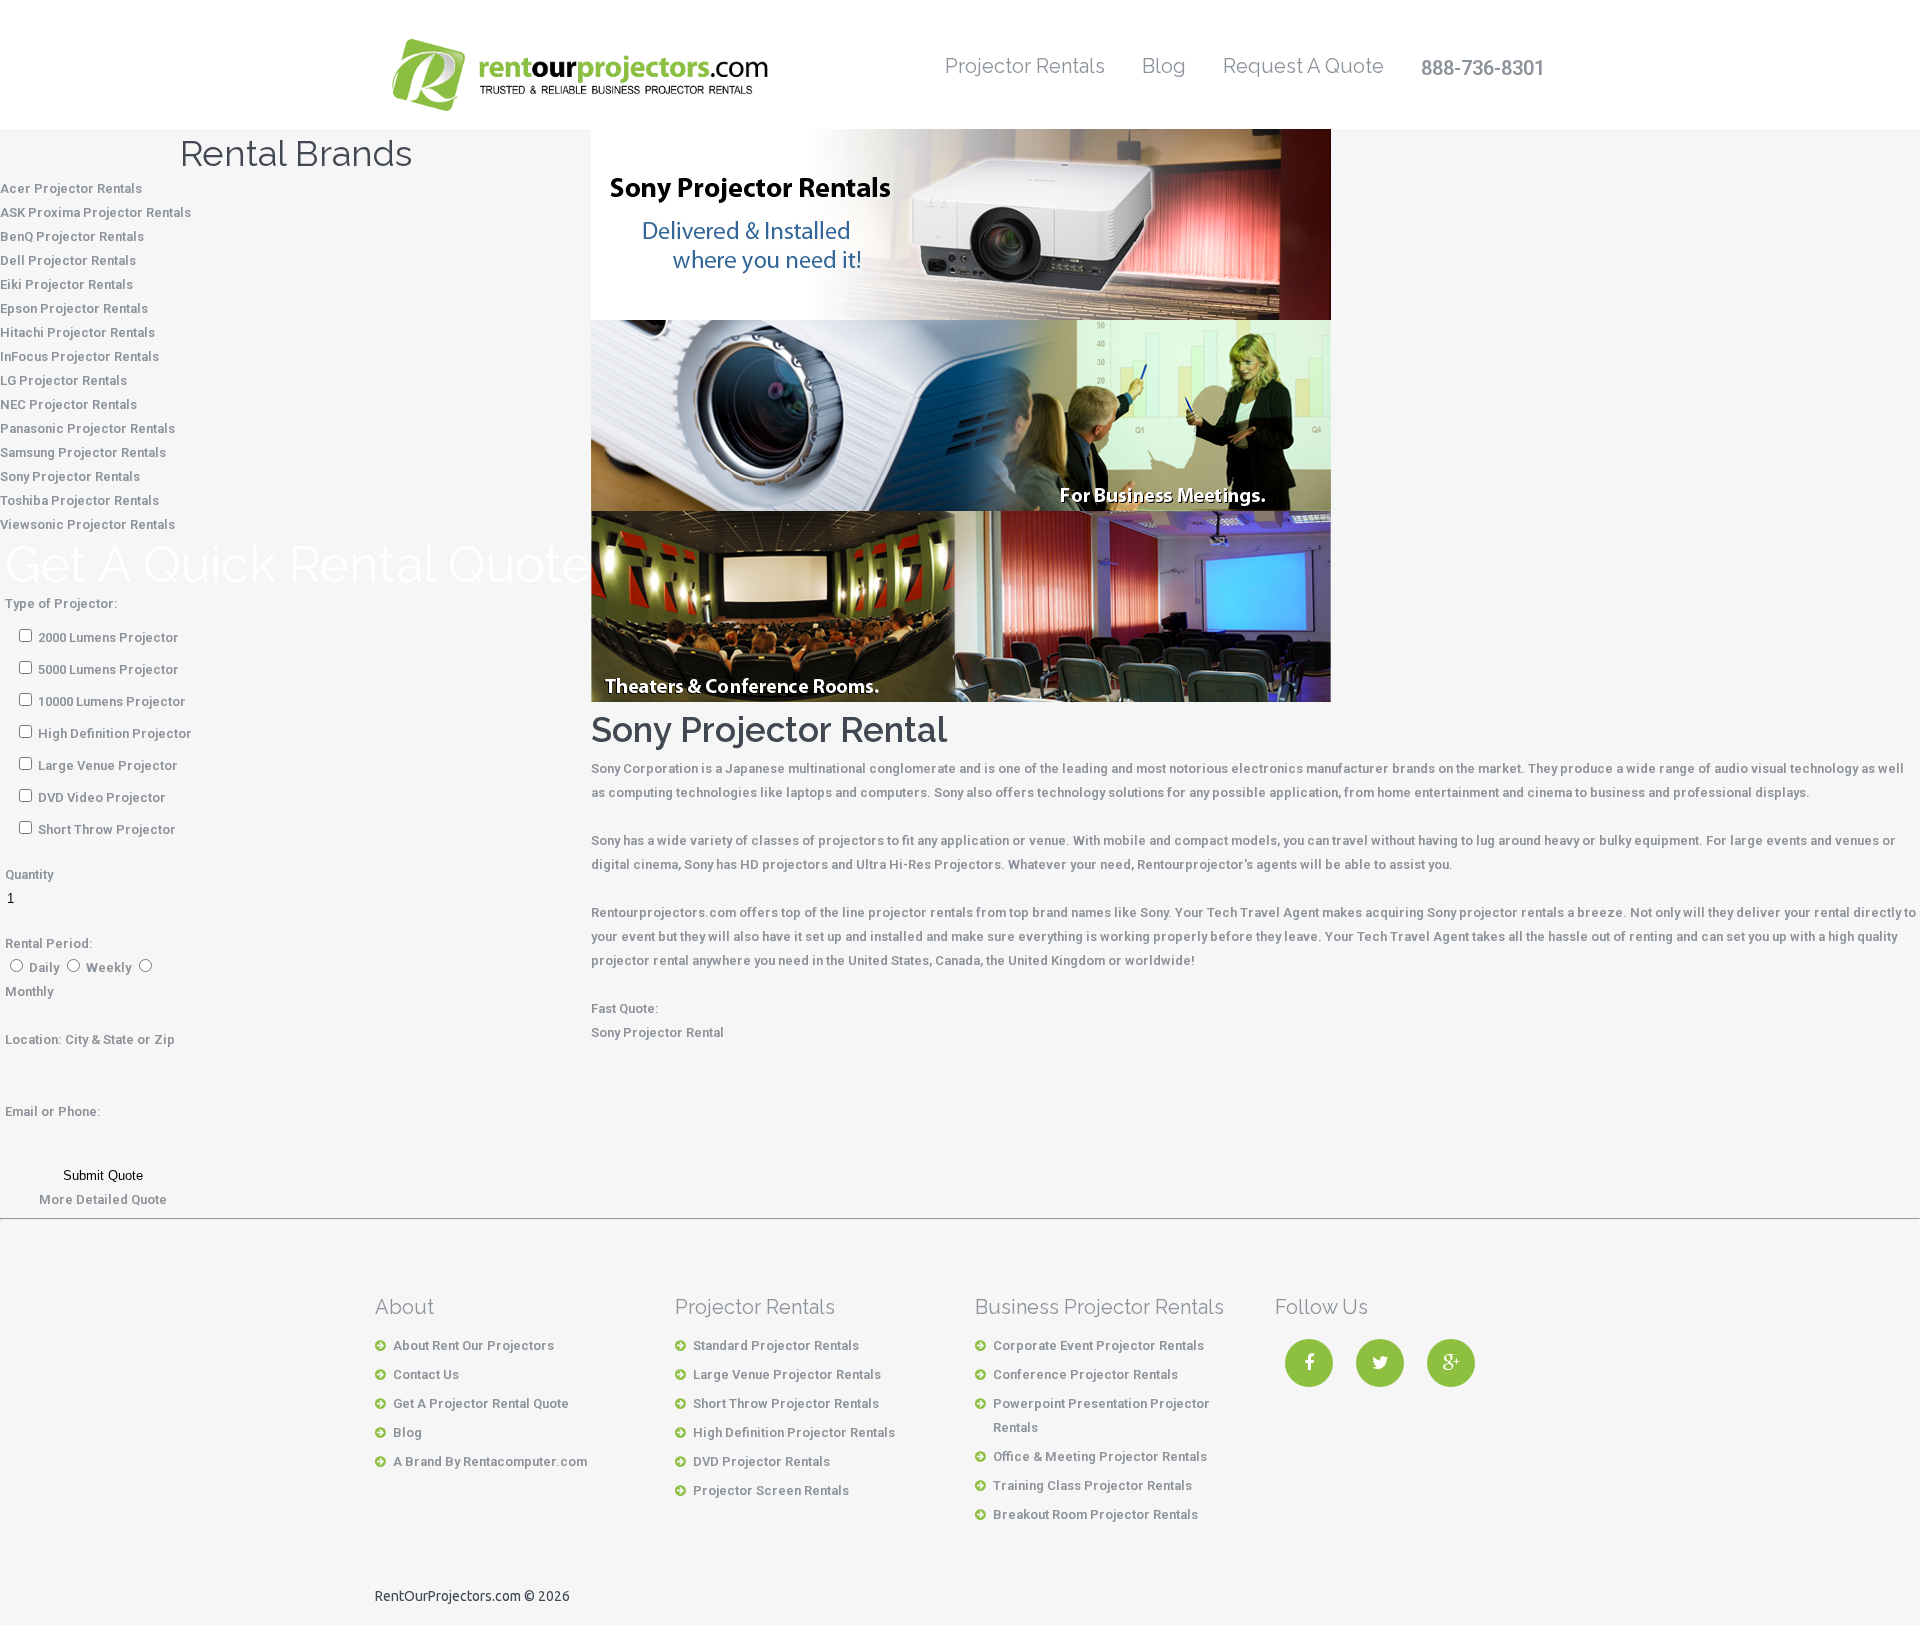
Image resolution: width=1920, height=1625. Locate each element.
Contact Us (426, 1374)
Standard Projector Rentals (776, 1345)
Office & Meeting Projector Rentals (1100, 1456)
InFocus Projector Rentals (79, 356)
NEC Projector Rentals (68, 404)
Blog (1164, 66)
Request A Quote (1303, 66)
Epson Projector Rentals (74, 308)
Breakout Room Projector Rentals (1095, 1514)
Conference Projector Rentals (1085, 1374)
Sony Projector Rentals (70, 476)
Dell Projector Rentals (68, 260)
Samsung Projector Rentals (83, 452)
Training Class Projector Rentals (1092, 1485)
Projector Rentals (1025, 66)
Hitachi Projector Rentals (77, 332)
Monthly (29, 991)
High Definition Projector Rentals (794, 1432)
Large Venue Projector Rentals (787, 1374)
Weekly (108, 967)
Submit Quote (103, 1175)
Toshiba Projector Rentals (79, 500)
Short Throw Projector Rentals (786, 1403)
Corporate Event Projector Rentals (1098, 1345)
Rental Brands (296, 153)
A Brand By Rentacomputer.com (490, 1461)
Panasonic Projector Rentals (87, 428)
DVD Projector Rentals (761, 1461)
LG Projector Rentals (63, 380)
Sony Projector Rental (657, 1032)
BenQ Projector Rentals (72, 236)
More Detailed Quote (103, 1199)
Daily (44, 967)
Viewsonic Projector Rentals (87, 524)
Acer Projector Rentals (71, 188)
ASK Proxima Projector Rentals (95, 212)
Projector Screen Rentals (771, 1490)
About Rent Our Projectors (473, 1345)
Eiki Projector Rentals (66, 284)
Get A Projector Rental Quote (481, 1403)
